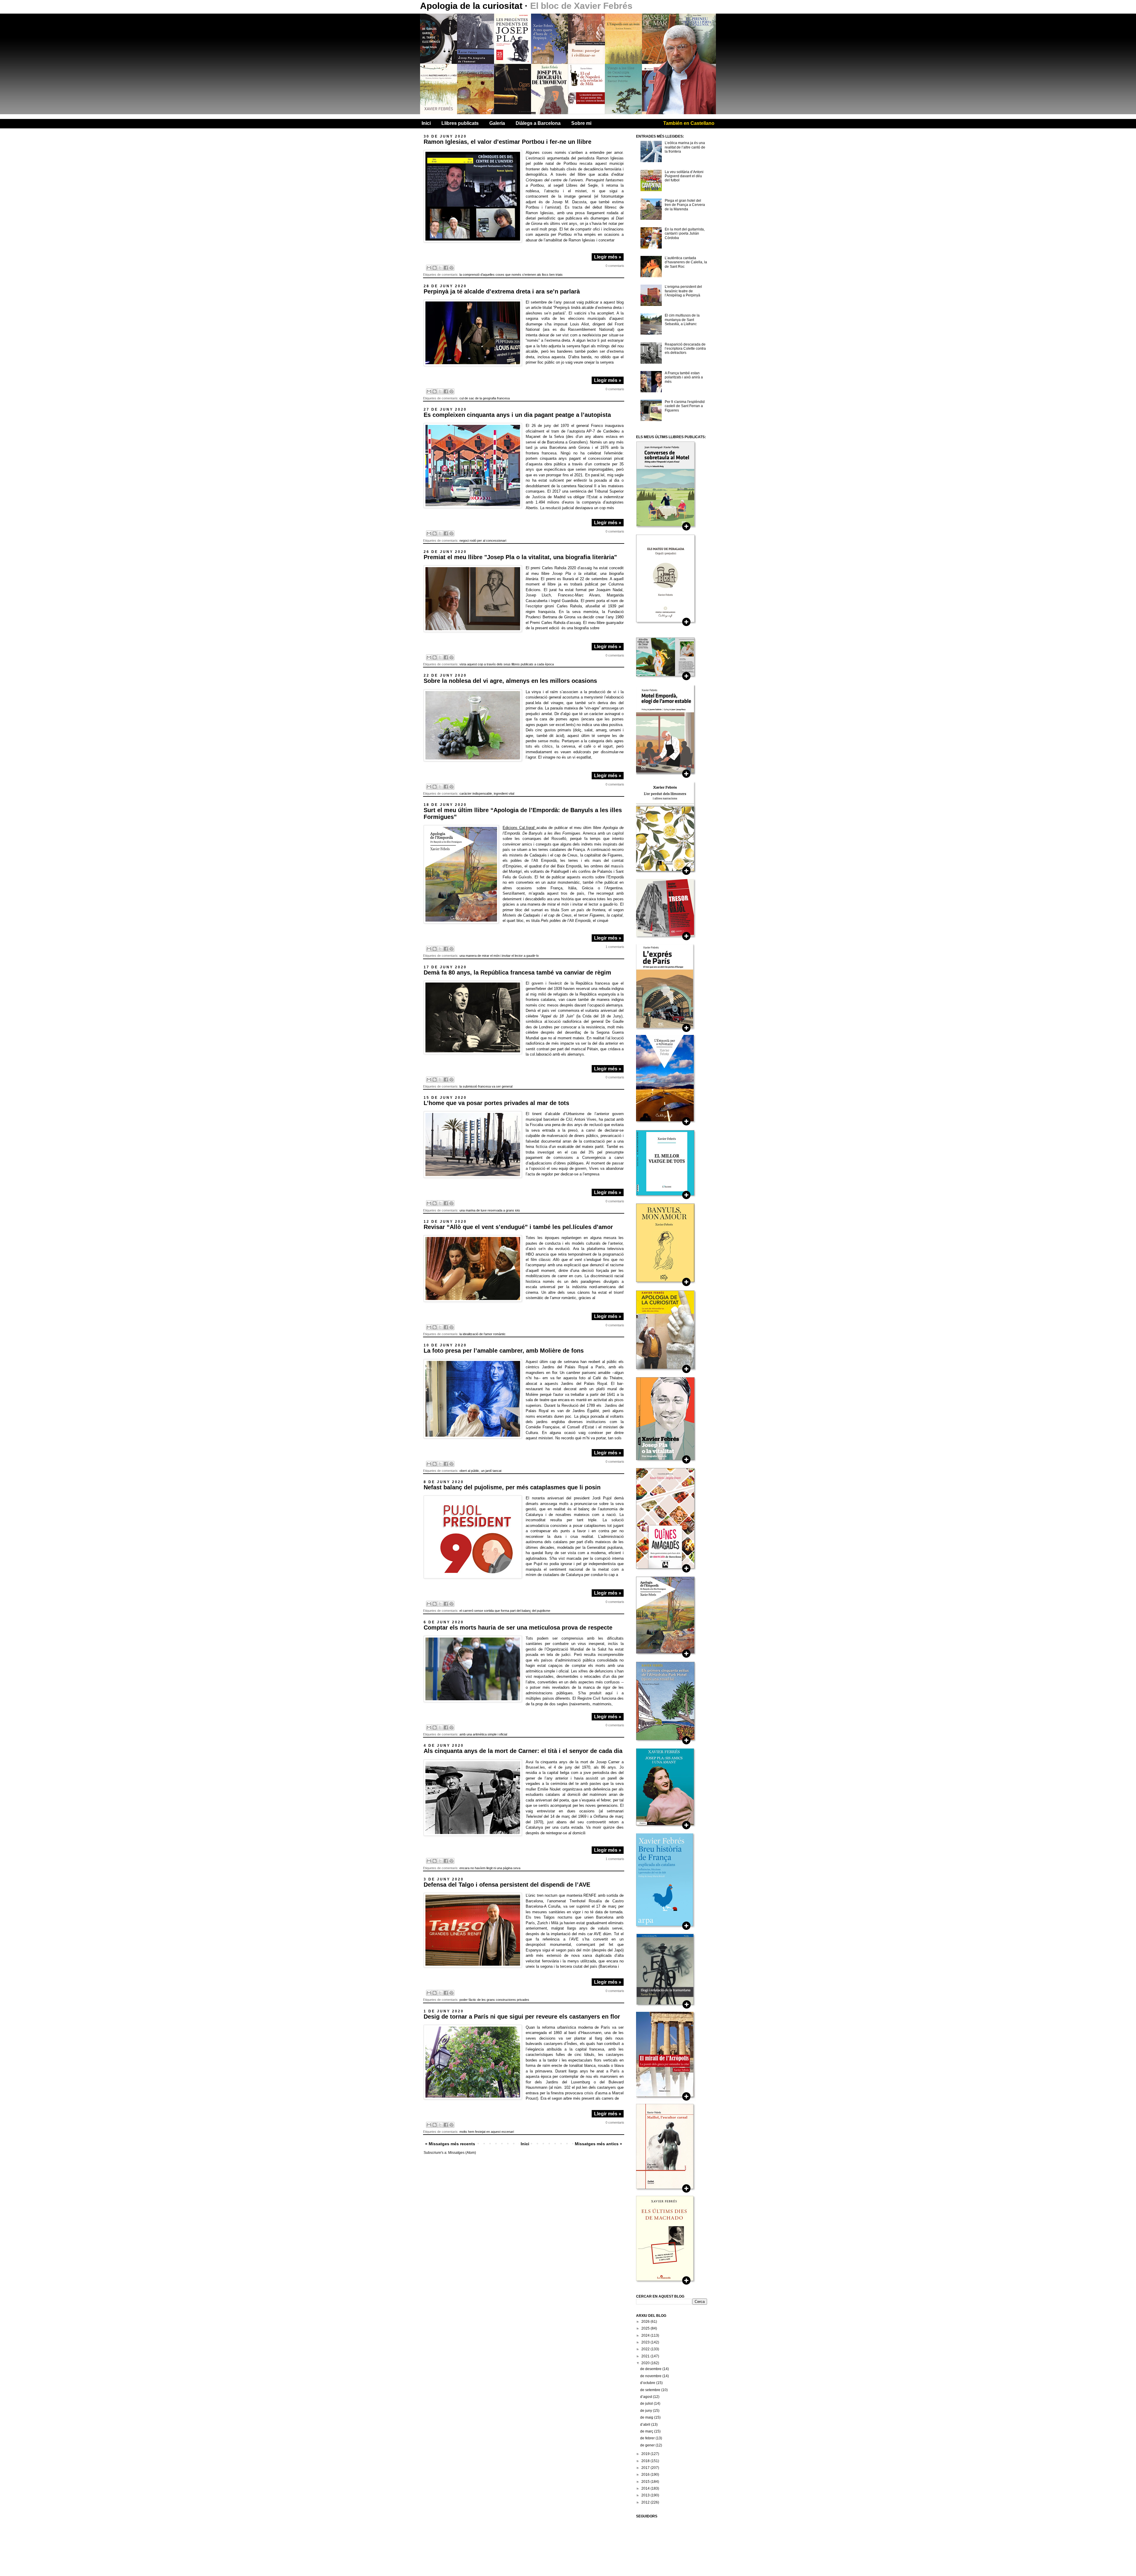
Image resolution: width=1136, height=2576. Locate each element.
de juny (647, 2411)
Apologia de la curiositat (472, 6)
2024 (646, 2335)
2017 (646, 2468)
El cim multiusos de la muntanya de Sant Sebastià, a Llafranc (682, 320)
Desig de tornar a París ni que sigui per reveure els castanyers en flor (522, 2017)
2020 (646, 2363)
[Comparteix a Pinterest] (451, 268)
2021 (646, 2356)
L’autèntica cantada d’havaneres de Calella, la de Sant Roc (686, 262)
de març (647, 2431)
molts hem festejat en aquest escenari (487, 2132)
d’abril (646, 2425)
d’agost (647, 2397)
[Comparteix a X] (440, 268)
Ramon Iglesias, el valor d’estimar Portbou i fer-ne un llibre (508, 142)
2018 (646, 2461)
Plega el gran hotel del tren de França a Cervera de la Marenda (685, 205)
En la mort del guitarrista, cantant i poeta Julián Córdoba (685, 234)
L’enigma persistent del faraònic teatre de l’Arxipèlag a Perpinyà (683, 291)
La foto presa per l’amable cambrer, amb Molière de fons (504, 1351)
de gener (648, 2445)
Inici (426, 123)
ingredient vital (504, 793)
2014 (646, 2488)
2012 (646, 2502)
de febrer (648, 2438)
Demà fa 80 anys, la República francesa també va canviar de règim (517, 972)
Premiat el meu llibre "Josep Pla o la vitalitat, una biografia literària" (520, 557)
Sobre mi (581, 123)
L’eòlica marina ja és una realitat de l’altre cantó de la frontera (685, 147)
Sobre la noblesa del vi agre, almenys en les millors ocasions (510, 681)
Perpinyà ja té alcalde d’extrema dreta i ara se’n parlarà (502, 291)
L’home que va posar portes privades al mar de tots (496, 1103)
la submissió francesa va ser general (486, 1086)
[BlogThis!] (435, 268)
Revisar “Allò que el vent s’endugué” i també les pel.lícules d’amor (518, 1227)
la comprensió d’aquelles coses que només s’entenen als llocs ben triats (511, 275)
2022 (646, 2349)
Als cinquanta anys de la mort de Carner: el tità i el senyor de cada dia (523, 1751)
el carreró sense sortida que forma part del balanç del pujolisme (505, 1611)
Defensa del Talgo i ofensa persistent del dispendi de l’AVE (507, 1885)
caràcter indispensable (476, 793)
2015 (646, 2482)
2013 (646, 2495)
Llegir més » (608, 257)
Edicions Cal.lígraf (519, 828)
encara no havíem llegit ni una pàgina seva (490, 1868)
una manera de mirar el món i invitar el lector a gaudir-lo (499, 956)
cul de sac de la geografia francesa (485, 398)
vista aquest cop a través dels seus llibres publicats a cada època (507, 664)
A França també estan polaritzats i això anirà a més (684, 377)
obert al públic (469, 1471)
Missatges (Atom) (462, 2153)
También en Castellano (689, 123)
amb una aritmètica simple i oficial (483, 1734)
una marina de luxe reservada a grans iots (490, 1210)
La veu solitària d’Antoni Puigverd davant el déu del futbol (684, 176)
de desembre (651, 2369)
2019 (646, 2454)
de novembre (651, 2376)
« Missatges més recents (450, 2144)
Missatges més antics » (598, 2144)
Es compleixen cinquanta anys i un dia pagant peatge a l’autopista (517, 415)
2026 (646, 2322)
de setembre (651, 2390)
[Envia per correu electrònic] (429, 268)
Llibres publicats (460, 123)
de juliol (647, 2404)
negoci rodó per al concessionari (483, 541)
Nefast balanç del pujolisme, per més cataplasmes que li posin (512, 1487)
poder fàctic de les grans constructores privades (494, 2000)
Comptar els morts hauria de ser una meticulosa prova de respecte (518, 1627)
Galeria (497, 123)
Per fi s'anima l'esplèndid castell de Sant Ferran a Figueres (685, 406)
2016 (646, 2475)
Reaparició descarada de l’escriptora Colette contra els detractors (685, 349)
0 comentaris (615, 266)
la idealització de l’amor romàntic (483, 1334)
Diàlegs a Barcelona (538, 123)
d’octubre (648, 2383)
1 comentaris (615, 947)
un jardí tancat (491, 1471)
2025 (646, 2328)
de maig (647, 2417)
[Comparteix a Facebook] (446, 268)
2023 (646, 2342)
